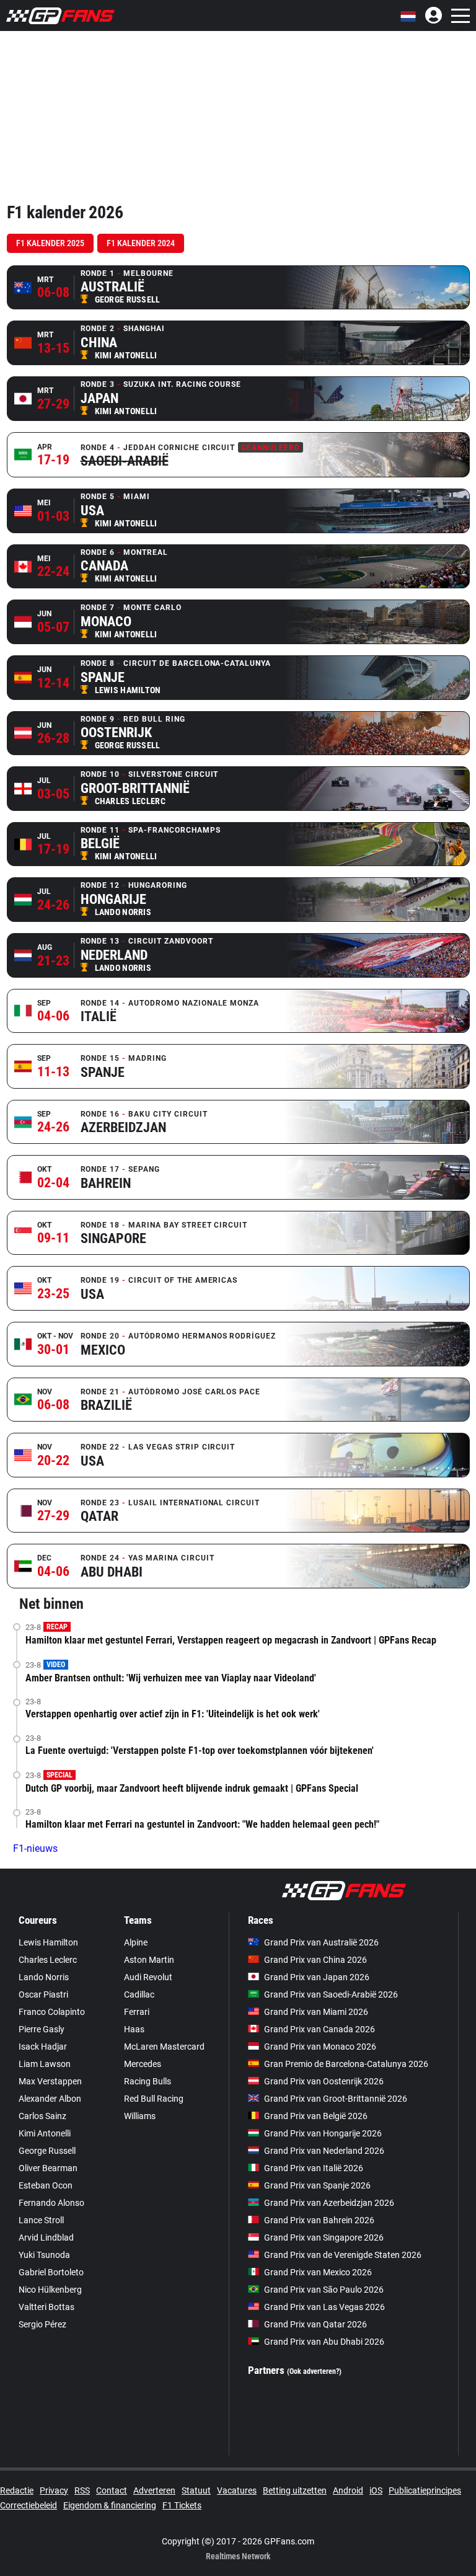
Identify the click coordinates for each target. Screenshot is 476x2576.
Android (348, 2490)
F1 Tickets (182, 2505)
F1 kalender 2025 (50, 243)
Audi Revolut (148, 1977)
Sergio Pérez (42, 2324)
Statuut (196, 2490)
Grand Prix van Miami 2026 (316, 2012)
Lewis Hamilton (48, 1942)
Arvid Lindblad (46, 2237)
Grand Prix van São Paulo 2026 (324, 2290)
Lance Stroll (41, 2220)
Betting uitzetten (295, 2490)
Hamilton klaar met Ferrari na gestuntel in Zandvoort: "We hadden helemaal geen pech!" (202, 1824)
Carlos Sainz (42, 2116)
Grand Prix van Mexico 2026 (318, 2272)
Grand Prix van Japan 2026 (317, 1977)
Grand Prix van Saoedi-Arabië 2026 (331, 1994)
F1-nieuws (35, 1848)
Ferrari (137, 2012)
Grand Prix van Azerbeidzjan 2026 (329, 2203)
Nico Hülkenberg (50, 2290)
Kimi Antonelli (45, 2133)
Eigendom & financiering (110, 2505)
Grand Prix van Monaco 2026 (320, 2047)
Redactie (17, 2490)
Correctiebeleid (29, 2505)
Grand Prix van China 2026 (315, 1960)
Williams (140, 2116)
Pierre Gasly (42, 2029)
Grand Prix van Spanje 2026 (317, 2185)
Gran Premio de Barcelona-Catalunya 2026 (346, 2064)
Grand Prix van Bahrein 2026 (319, 2220)
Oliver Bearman (48, 2168)
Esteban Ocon (46, 2185)
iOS (376, 2490)
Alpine (136, 1942)
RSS (82, 2490)
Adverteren (154, 2490)
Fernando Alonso (51, 2203)
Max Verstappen (50, 2081)
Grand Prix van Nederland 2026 (324, 2151)
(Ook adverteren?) (314, 2371)
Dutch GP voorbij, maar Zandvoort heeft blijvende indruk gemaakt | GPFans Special (192, 1788)
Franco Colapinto (52, 2012)
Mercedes (143, 2064)
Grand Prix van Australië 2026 (321, 1942)
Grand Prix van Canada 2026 (320, 2029)
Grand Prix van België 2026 (316, 2116)
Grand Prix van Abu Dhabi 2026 (324, 2342)
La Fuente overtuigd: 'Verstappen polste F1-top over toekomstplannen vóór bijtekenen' (200, 1751)
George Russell (47, 2151)
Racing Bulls (148, 2081)
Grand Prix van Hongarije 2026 (323, 2133)
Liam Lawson (45, 2064)
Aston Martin (149, 1960)
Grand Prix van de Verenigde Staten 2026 (343, 2255)
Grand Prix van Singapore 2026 (324, 2237)
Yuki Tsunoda (44, 2255)
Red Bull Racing (154, 2099)
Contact (112, 2490)
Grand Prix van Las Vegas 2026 (324, 2307)
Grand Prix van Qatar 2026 (315, 2324)
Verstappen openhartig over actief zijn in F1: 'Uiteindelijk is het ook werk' (173, 1714)
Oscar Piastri (43, 1994)
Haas (134, 2029)
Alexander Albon (50, 2099)
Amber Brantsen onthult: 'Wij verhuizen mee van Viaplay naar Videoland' (171, 1678)
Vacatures (237, 2490)
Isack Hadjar (43, 2047)
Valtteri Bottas (46, 2307)
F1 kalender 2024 (141, 243)
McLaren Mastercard (164, 2047)
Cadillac (139, 1994)
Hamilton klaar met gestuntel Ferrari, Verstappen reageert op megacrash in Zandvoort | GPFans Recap (231, 1640)
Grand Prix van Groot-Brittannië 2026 (336, 2099)
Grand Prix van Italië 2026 (314, 2168)
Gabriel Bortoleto (51, 2272)
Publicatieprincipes (425, 2490)
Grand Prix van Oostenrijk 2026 (324, 2081)
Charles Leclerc (48, 1960)
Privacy (54, 2490)
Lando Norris (44, 1977)
